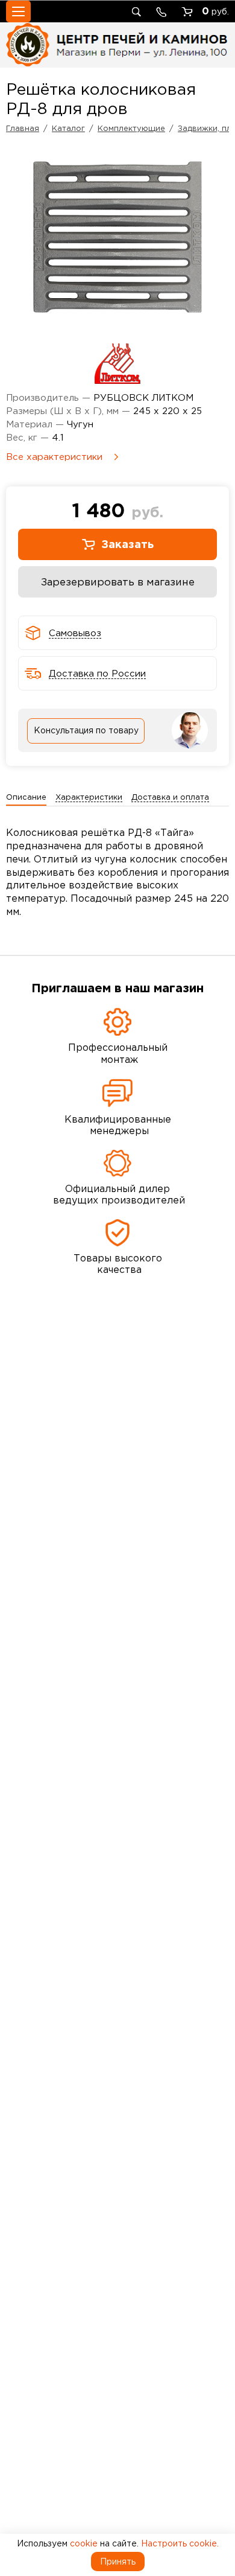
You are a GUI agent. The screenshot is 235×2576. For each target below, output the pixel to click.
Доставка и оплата (170, 797)
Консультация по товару (86, 730)
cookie (84, 2543)
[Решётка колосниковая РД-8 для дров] (117, 237)
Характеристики (89, 797)
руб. (215, 11)
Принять (118, 2562)
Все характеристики (54, 457)
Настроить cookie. (180, 2543)
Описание (26, 797)
